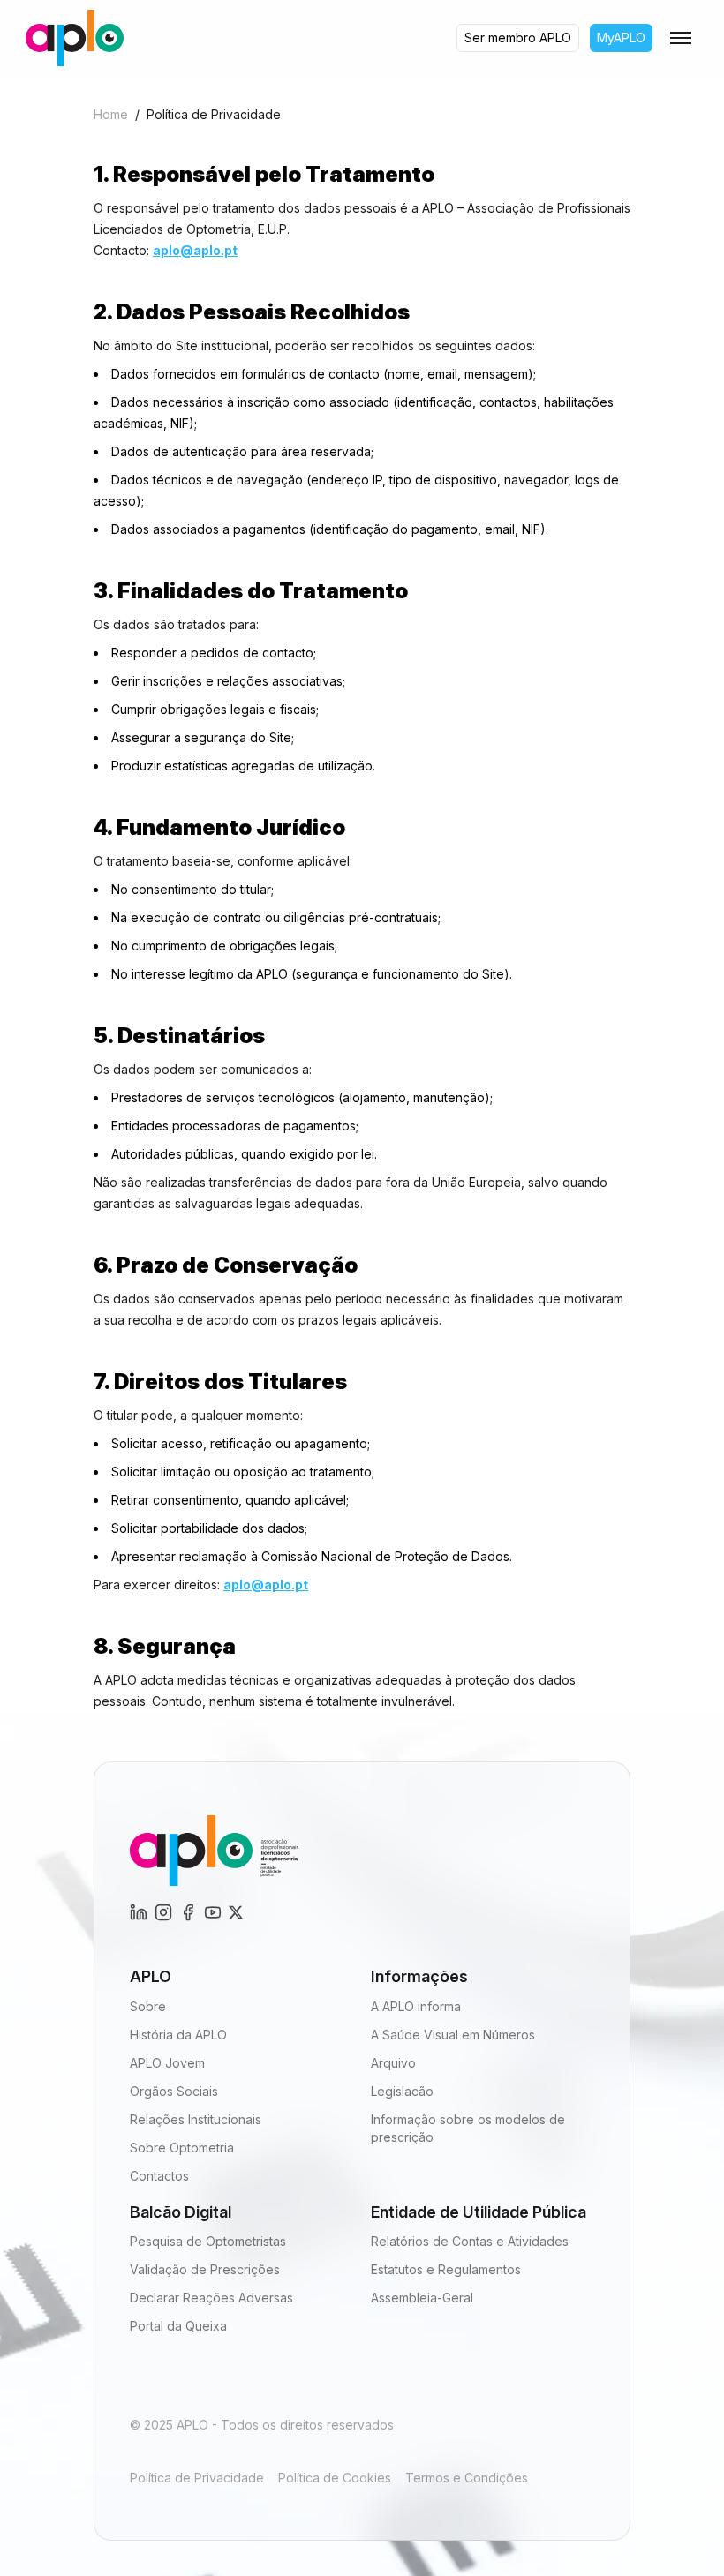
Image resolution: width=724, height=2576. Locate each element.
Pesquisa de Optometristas (208, 2241)
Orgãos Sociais (174, 2091)
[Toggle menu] (681, 38)
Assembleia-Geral (422, 2298)
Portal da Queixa (178, 2326)
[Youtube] (213, 1912)
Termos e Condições (467, 2478)
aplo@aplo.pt (195, 250)
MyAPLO (621, 38)
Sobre (148, 2006)
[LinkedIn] (163, 1912)
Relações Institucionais (196, 2119)
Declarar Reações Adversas (211, 2298)
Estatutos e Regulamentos (446, 2269)
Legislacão (402, 2091)
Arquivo (393, 2063)
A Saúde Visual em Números (453, 2035)
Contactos (159, 2176)
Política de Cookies (335, 2478)
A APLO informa (416, 2006)
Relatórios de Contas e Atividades (470, 2241)
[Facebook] (188, 1912)
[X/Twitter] (236, 1912)
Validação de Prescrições (205, 2269)
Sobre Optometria (182, 2148)
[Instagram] (139, 1912)
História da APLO (178, 2035)
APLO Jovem (167, 2063)
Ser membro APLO (518, 38)
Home (111, 114)
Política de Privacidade (197, 2478)
